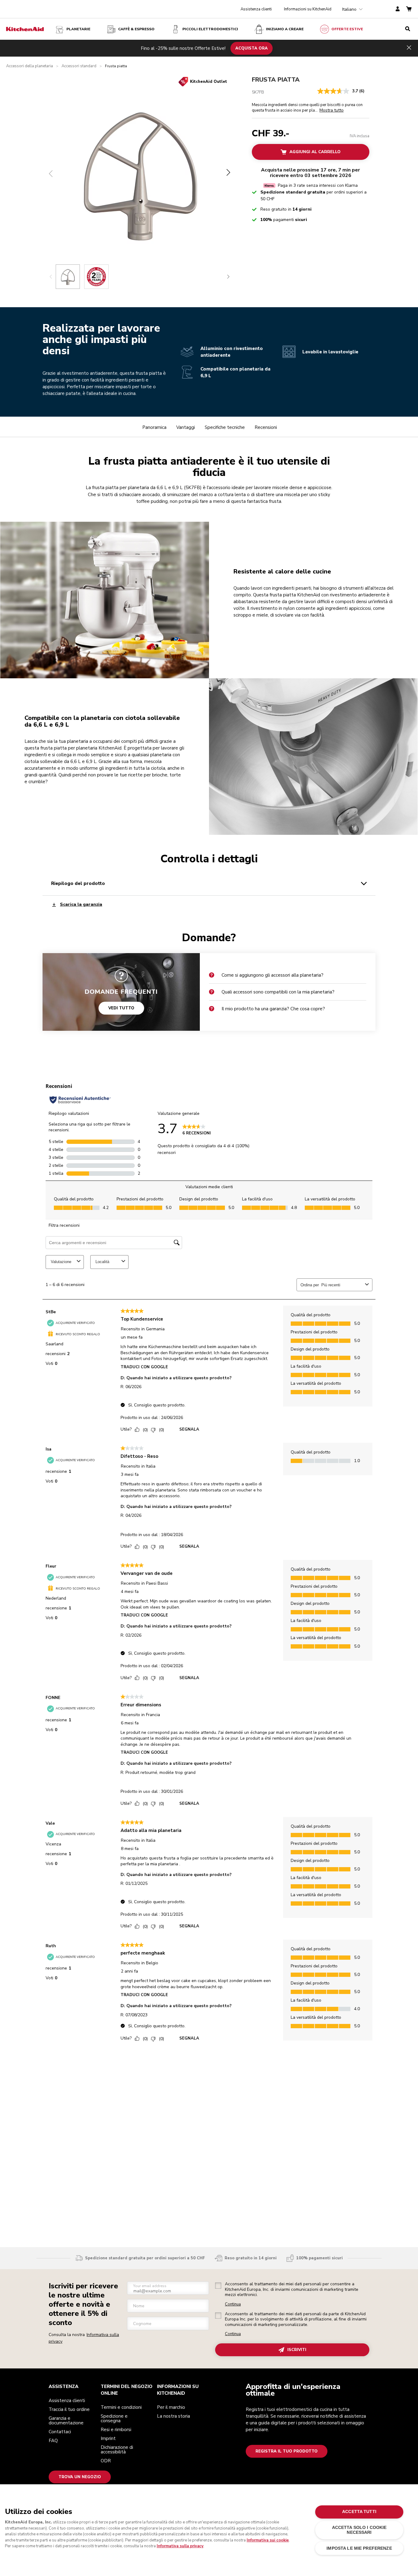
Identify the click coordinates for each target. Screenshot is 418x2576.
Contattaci (60, 2432)
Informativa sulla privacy (180, 2546)
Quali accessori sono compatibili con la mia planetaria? (278, 992)
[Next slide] (228, 277)
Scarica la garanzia (81, 905)
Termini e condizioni (121, 2407)
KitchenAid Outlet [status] (209, 82)
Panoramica (154, 427)
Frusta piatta (276, 80)
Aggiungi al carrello (315, 152)
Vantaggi (186, 427)
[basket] (409, 9)
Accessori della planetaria (30, 66)
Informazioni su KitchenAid (308, 9)
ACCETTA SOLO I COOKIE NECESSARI (359, 2530)
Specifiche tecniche (225, 427)
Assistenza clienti (256, 9)
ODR (106, 2461)
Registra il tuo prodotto (287, 2451)
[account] (398, 9)
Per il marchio (171, 2407)
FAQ (53, 2441)
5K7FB (258, 92)
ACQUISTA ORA (252, 48)
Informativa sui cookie (268, 2540)
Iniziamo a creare (285, 29)
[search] (408, 29)
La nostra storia (174, 2416)
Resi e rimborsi (116, 2430)
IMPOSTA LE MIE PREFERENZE (359, 2548)
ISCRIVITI (297, 2350)
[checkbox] (218, 2286)
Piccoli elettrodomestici (210, 29)
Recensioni (266, 427)
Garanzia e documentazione (66, 2421)
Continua (233, 2304)
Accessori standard (79, 66)
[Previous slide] (51, 277)
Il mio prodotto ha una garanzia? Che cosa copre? (273, 1009)
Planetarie (78, 29)
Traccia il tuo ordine (69, 2409)
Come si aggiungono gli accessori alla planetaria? (272, 975)
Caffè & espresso (136, 29)
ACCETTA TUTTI (359, 2512)
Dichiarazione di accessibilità (117, 2450)
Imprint (108, 2438)
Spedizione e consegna (114, 2418)
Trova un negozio (80, 2477)
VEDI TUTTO (121, 1008)
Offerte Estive (347, 29)
